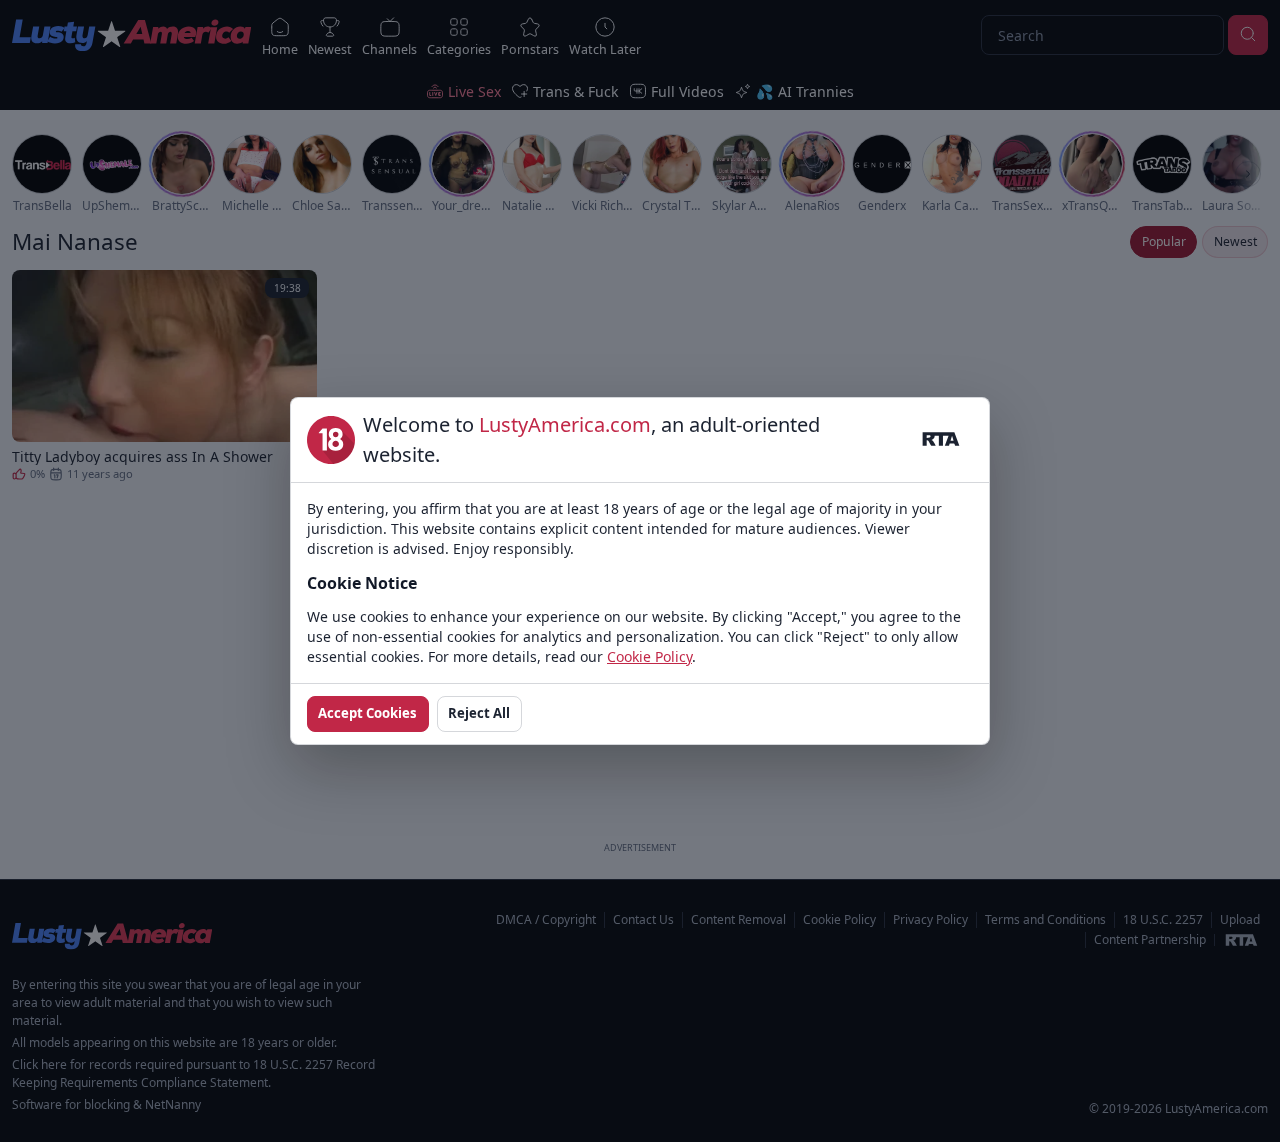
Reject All (479, 713)
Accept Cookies (367, 713)
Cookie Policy (649, 656)
